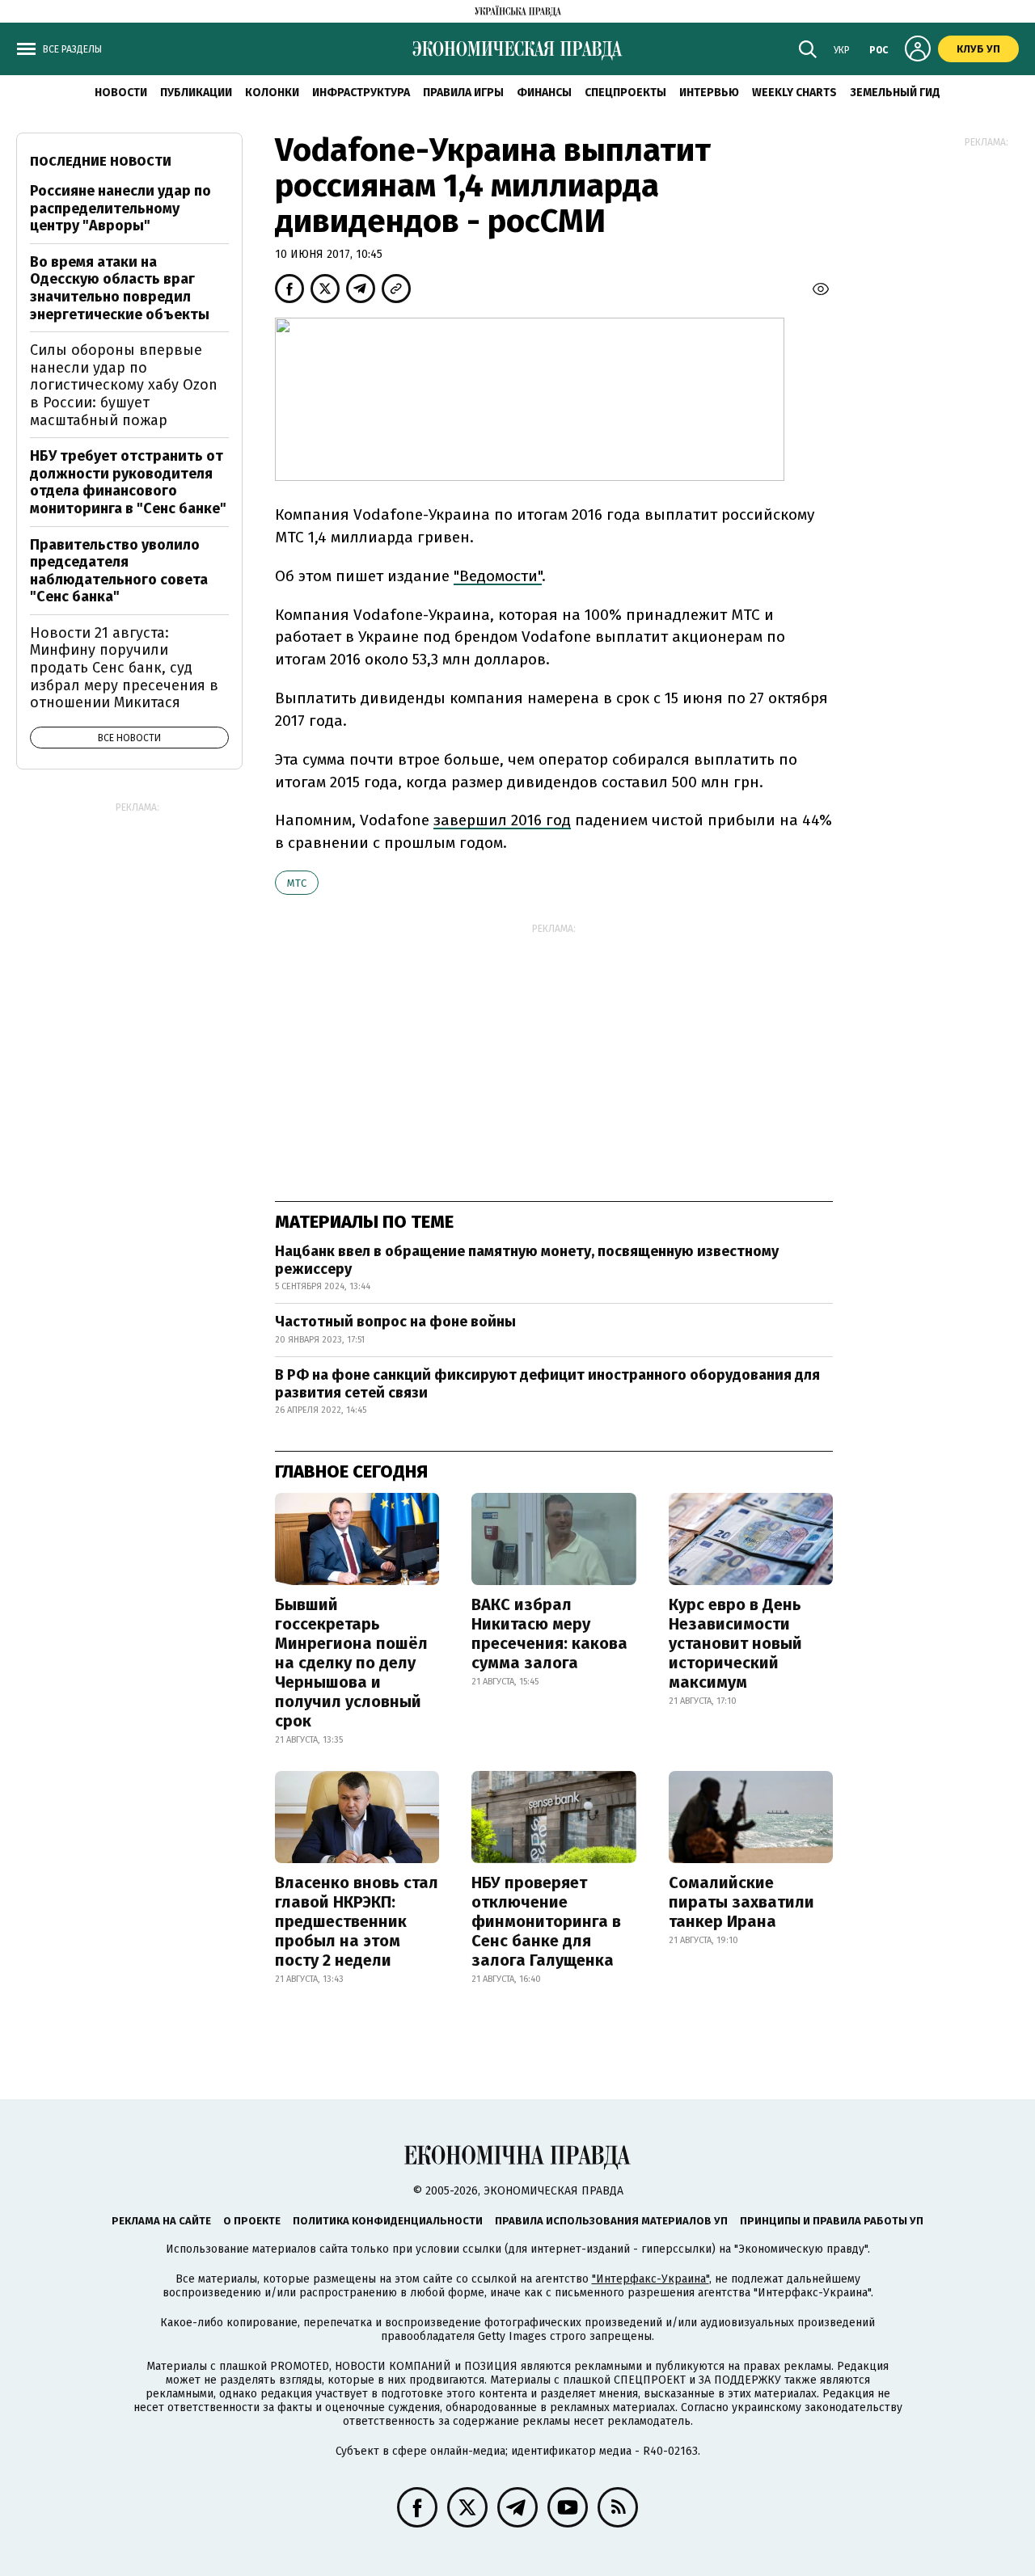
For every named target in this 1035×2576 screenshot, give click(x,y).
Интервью (709, 93)
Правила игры (463, 93)
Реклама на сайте (161, 2221)
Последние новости (101, 161)
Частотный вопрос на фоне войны (395, 1322)
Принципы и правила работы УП (832, 2221)
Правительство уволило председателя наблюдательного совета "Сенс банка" (119, 571)
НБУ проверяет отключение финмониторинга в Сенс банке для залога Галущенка (546, 1921)
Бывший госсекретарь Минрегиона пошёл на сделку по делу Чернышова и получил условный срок (351, 1663)
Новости (121, 93)
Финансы (544, 93)
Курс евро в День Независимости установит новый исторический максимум (735, 1643)
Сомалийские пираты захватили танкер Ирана (741, 1902)
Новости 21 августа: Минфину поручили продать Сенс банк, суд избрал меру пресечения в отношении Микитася (124, 668)
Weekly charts (794, 93)
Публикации (196, 93)
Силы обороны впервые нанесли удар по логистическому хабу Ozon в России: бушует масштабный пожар (124, 385)
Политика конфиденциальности (388, 2221)
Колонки (272, 93)
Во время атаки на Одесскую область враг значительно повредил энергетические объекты (120, 288)
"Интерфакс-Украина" (651, 2279)
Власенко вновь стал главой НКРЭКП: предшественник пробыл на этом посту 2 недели (357, 1921)
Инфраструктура (361, 93)
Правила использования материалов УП (611, 2221)
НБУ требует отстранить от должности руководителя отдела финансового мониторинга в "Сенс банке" (128, 482)
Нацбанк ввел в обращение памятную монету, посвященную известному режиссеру (527, 1260)
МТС (297, 883)
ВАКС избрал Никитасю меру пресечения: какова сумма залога (549, 1634)
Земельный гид (895, 93)
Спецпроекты (625, 93)
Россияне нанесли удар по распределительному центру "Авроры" (120, 208)
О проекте (252, 2221)
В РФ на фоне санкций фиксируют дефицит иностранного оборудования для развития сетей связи (547, 1384)
